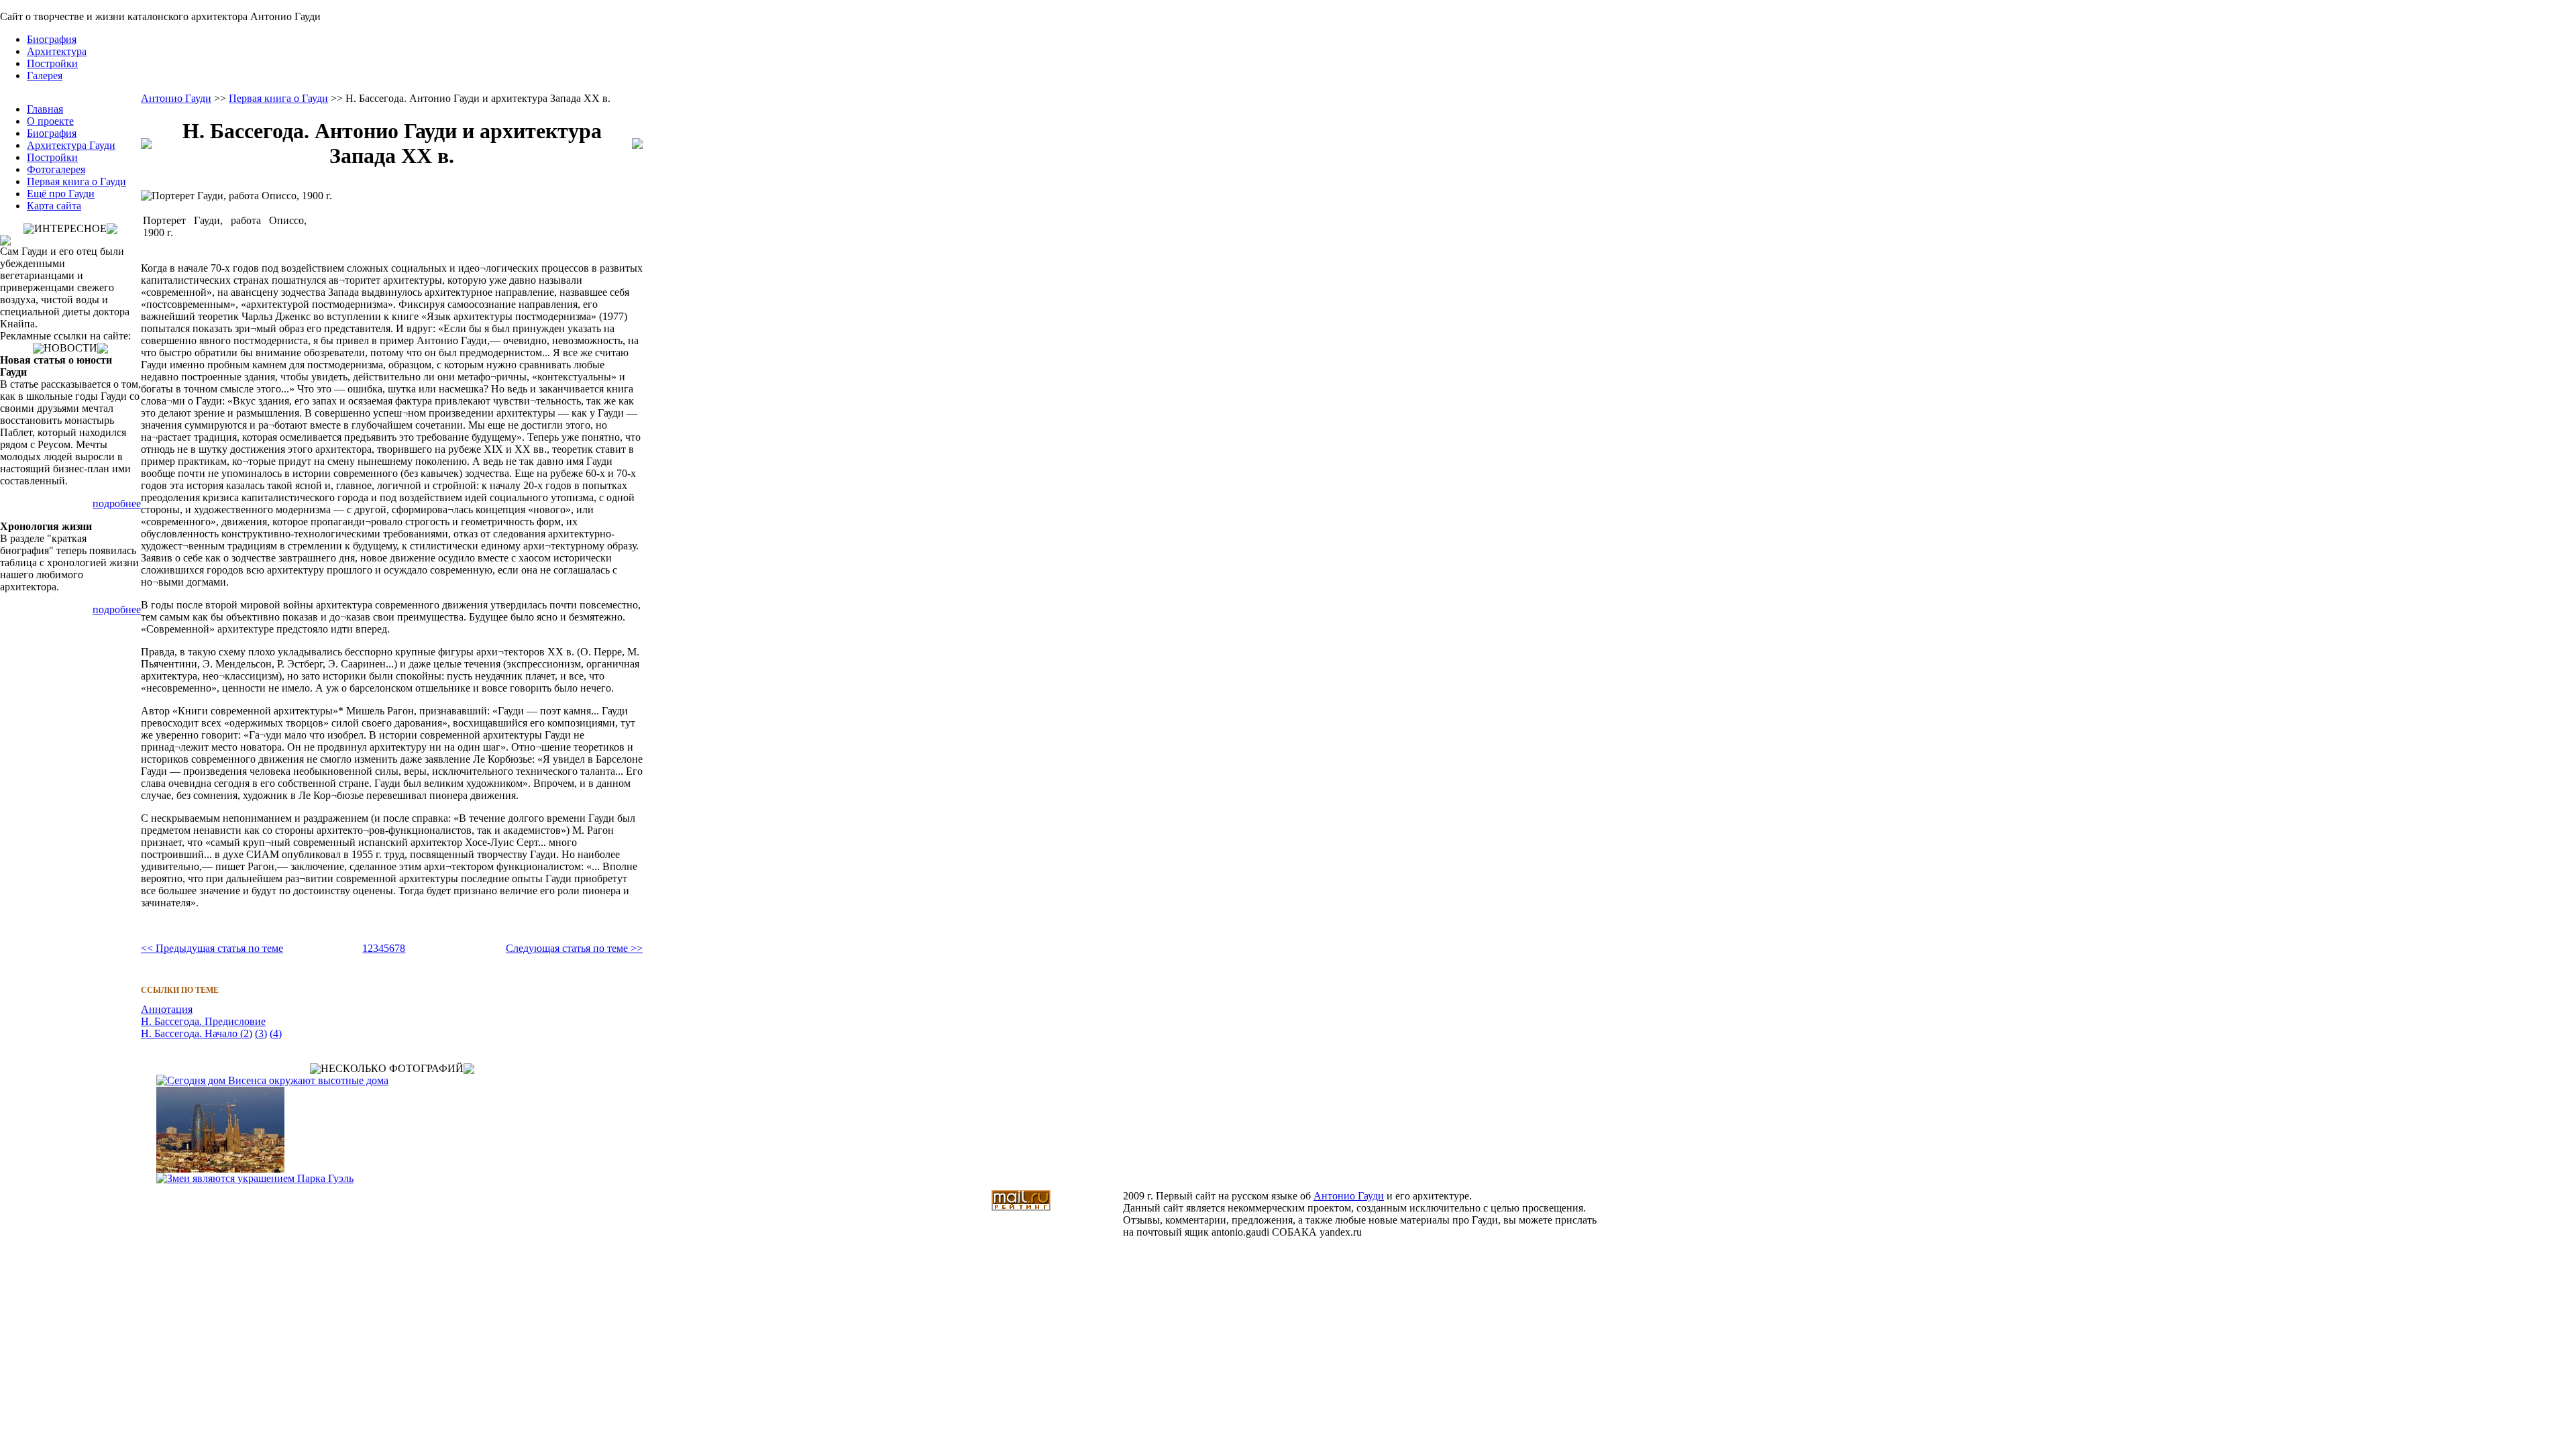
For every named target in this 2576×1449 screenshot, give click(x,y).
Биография (52, 39)
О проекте (50, 121)
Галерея (45, 75)
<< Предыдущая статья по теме (212, 948)
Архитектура (57, 51)
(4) (276, 1033)
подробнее (117, 503)
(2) (245, 1033)
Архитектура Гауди (71, 145)
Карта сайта (54, 206)
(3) (261, 1033)
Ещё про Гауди (61, 194)
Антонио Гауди (176, 98)
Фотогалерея (56, 169)
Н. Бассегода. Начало (189, 1033)
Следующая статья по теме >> (574, 948)
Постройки (52, 63)
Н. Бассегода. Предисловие (203, 1021)
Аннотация (167, 1009)
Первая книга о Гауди (76, 181)
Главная (45, 109)
